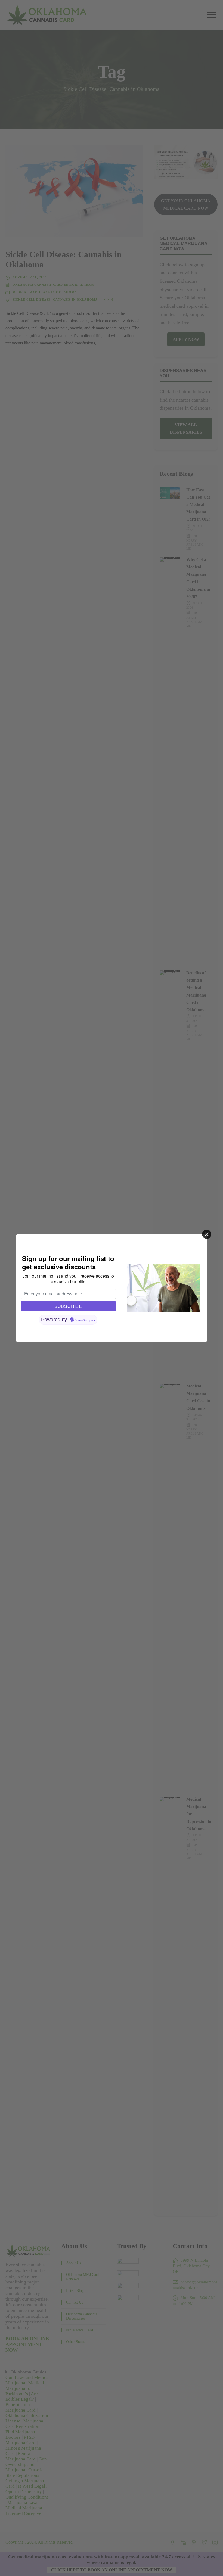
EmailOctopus (85, 1320)
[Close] (207, 1234)
